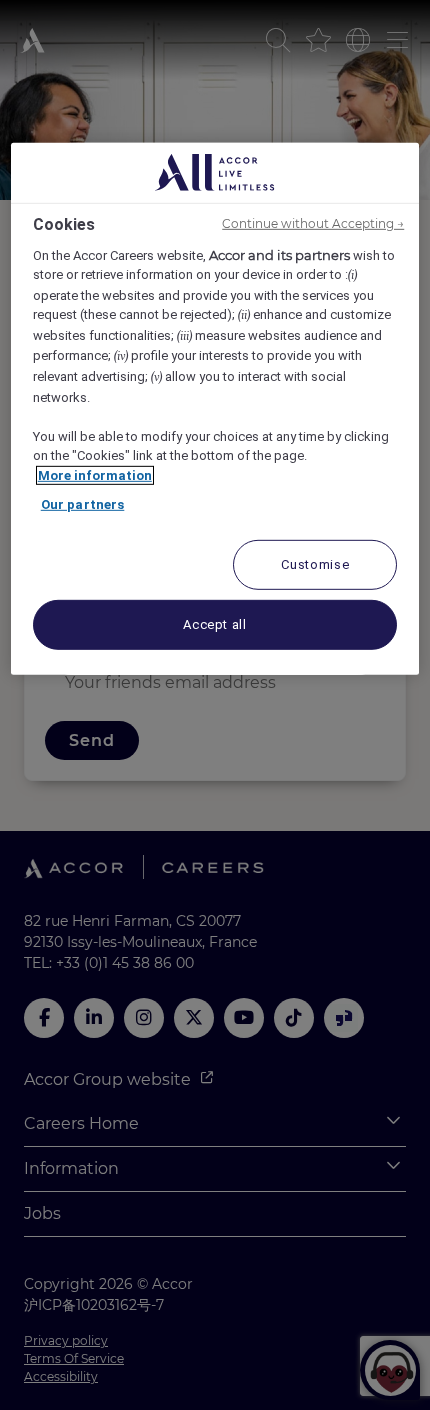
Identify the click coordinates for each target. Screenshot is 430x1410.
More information (95, 474)
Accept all (215, 623)
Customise (315, 563)
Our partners (83, 504)
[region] (215, 408)
